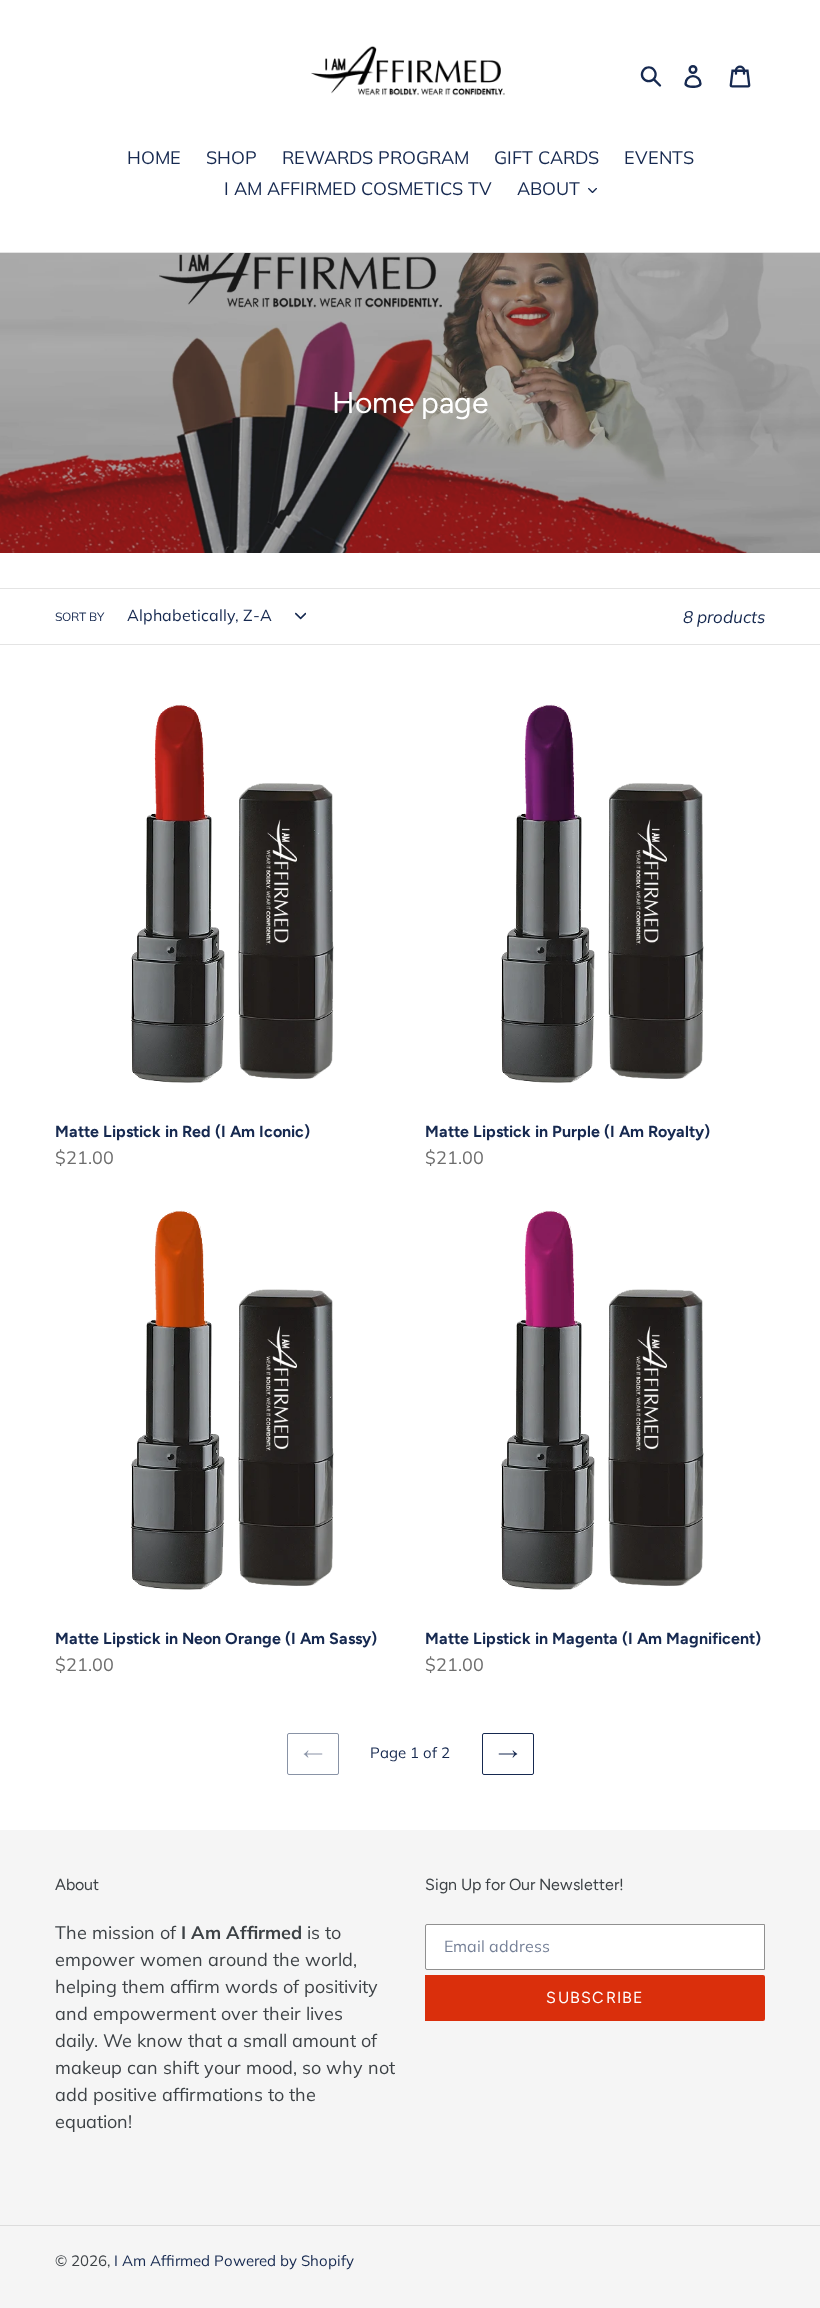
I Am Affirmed (164, 2260)
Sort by (79, 616)
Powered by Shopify (284, 2260)
